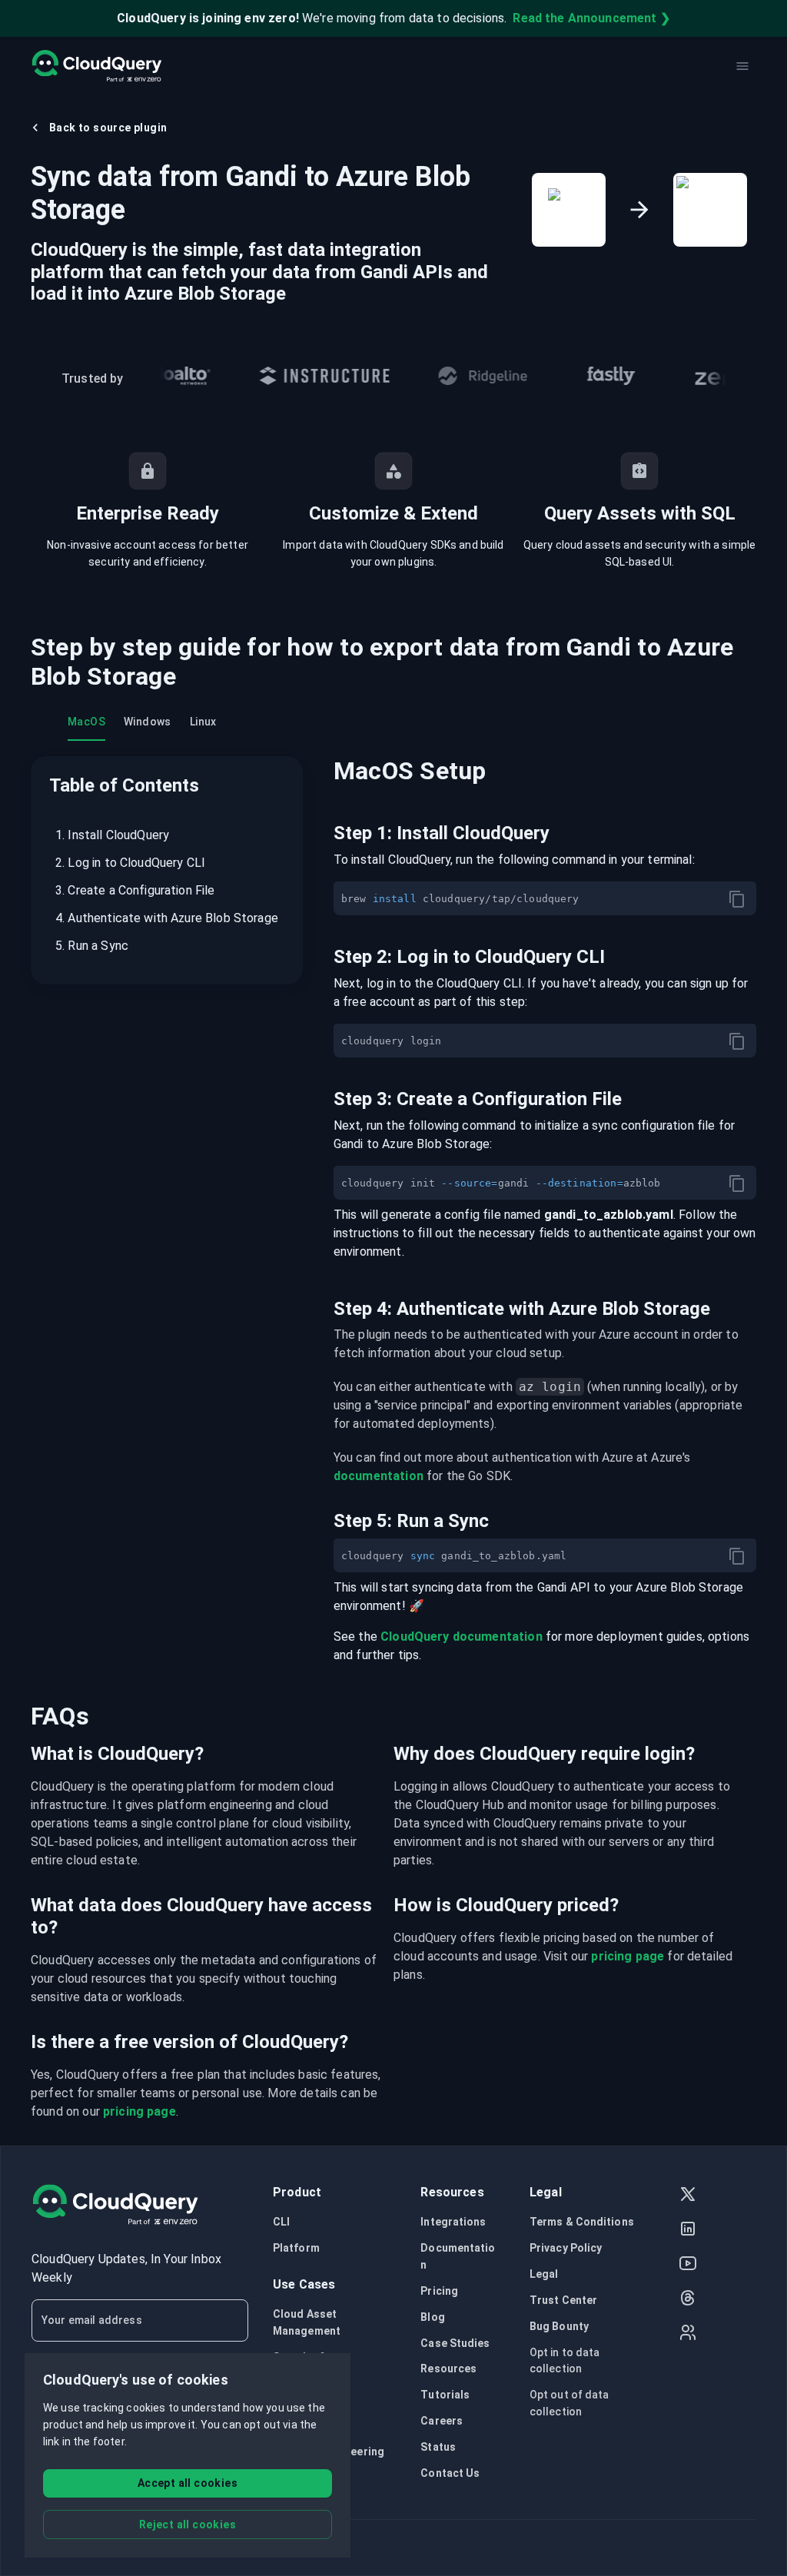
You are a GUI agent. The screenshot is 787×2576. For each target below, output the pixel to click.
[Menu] (742, 66)
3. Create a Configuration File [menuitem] (135, 890)
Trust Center (563, 2300)
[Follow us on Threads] (688, 2300)
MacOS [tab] (86, 722)
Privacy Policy (566, 2248)
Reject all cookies (188, 2525)
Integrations (453, 2222)
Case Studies (455, 2343)
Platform (296, 2248)
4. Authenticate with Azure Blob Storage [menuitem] (167, 918)
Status (438, 2447)
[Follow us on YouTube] (688, 2265)
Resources (448, 2369)
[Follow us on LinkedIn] (688, 2231)
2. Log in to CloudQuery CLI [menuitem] (130, 863)
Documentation (458, 2256)
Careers (442, 2421)
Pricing (439, 2291)
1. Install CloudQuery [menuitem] (112, 835)
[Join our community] (688, 2334)
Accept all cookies (188, 2483)
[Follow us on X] (688, 2196)
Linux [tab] (203, 722)
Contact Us (450, 2473)
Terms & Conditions (582, 2222)
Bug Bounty (559, 2326)
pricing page (628, 1956)
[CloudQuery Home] (96, 66)
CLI (281, 2222)
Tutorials (445, 2395)
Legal (544, 2274)
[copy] (737, 899)
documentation (379, 1476)
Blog (432, 2317)
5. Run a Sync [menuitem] (92, 946)
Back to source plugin (108, 128)
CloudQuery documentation (462, 1637)
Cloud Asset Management (307, 2322)
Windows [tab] (148, 722)
